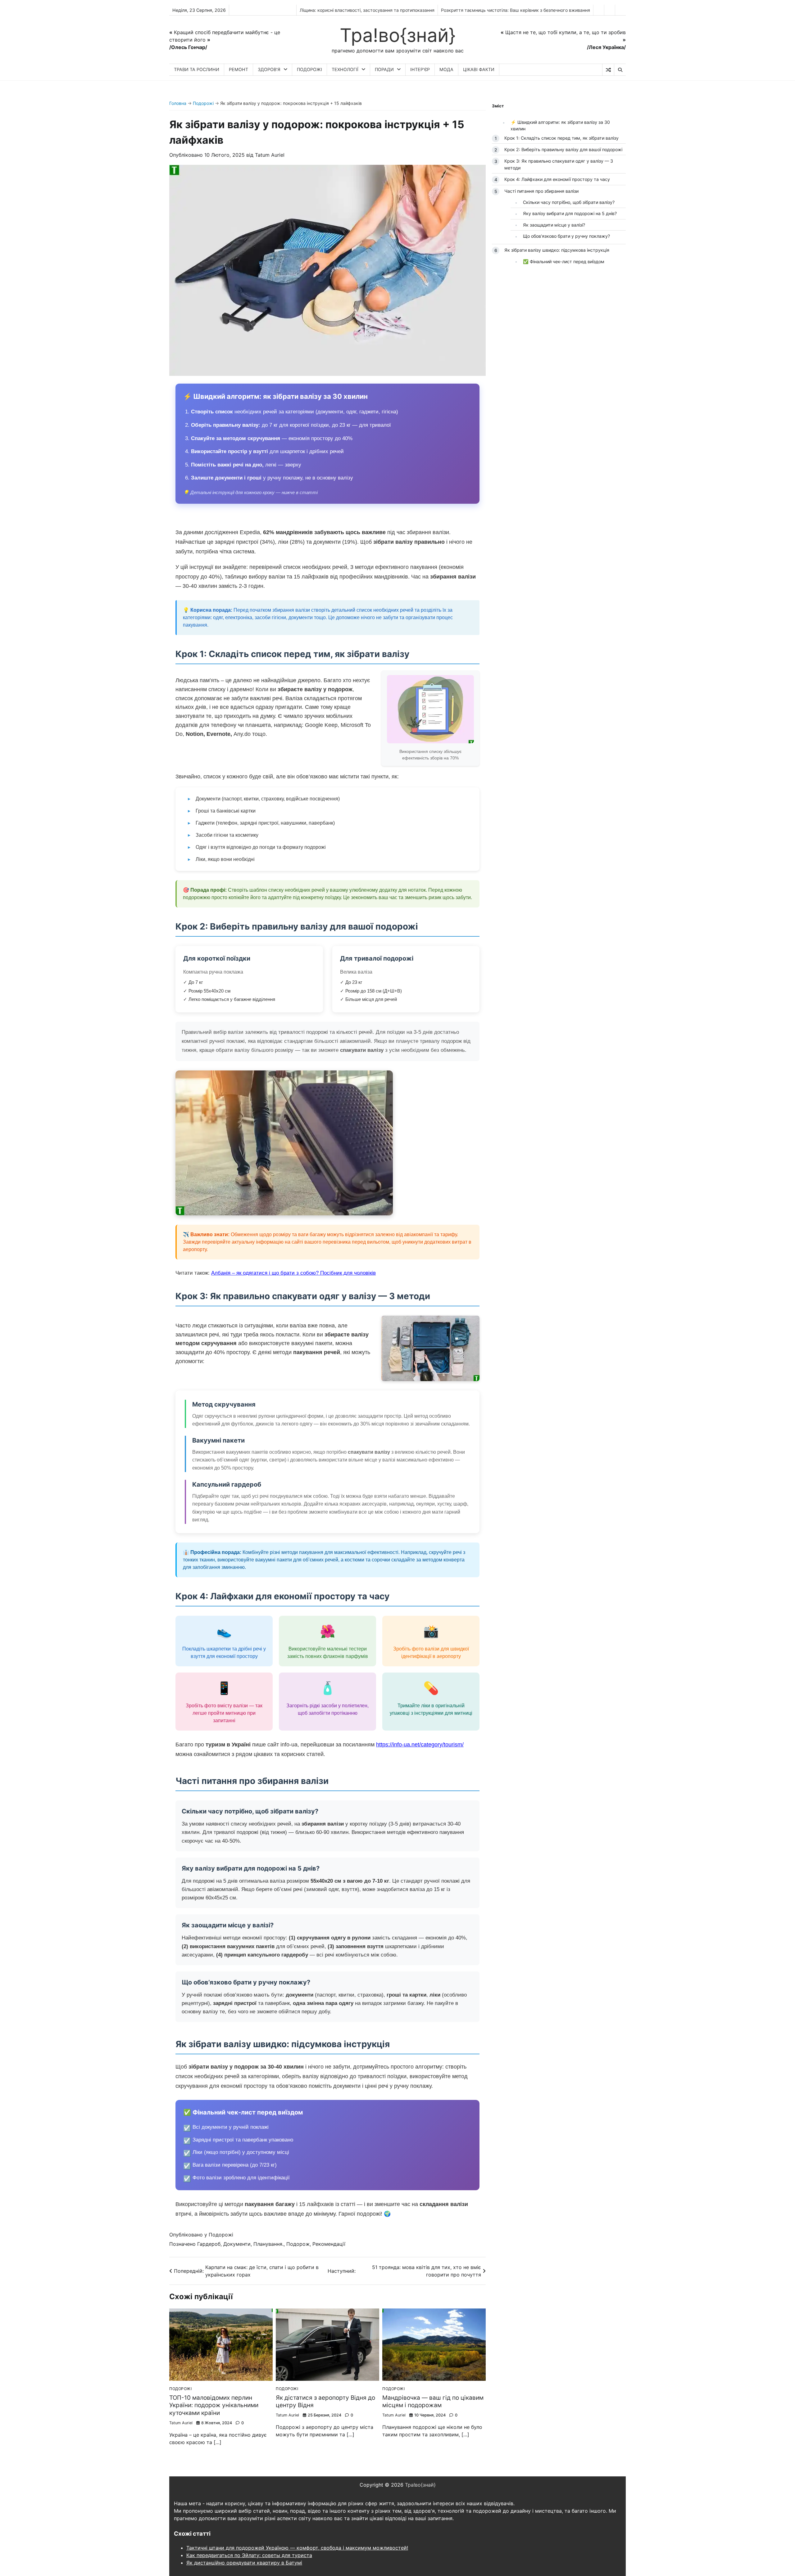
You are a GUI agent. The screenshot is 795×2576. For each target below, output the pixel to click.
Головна (178, 103)
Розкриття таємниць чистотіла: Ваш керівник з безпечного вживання (516, 10)
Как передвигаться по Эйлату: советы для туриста (249, 2555)
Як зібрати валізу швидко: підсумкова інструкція (557, 250)
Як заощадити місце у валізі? (554, 225)
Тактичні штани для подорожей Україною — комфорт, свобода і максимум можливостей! (297, 2548)
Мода (446, 69)
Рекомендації (329, 2244)
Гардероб (209, 2244)
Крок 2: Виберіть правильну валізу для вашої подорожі (563, 149)
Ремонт (238, 69)
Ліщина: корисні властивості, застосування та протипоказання (367, 10)
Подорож (298, 2244)
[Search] (620, 70)
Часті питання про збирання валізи (541, 191)
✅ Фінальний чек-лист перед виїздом (564, 261)
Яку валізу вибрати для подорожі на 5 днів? (570, 213)
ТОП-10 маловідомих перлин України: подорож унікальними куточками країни (214, 2405)
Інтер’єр (420, 69)
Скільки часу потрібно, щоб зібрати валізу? (569, 202)
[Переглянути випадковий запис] (608, 70)
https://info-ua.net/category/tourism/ (420, 1745)
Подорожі (309, 69)
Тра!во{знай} (398, 35)
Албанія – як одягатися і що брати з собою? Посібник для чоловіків (293, 1273)
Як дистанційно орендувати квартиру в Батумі (244, 2563)
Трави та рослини (197, 69)
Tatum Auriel (270, 155)
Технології (345, 69)
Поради (384, 69)
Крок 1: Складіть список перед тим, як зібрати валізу (561, 138)
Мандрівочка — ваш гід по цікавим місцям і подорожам (433, 2402)
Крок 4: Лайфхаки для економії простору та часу (557, 179)
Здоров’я (269, 69)
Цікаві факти (479, 69)
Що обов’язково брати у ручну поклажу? (566, 236)
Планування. (268, 2244)
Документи (237, 2244)
